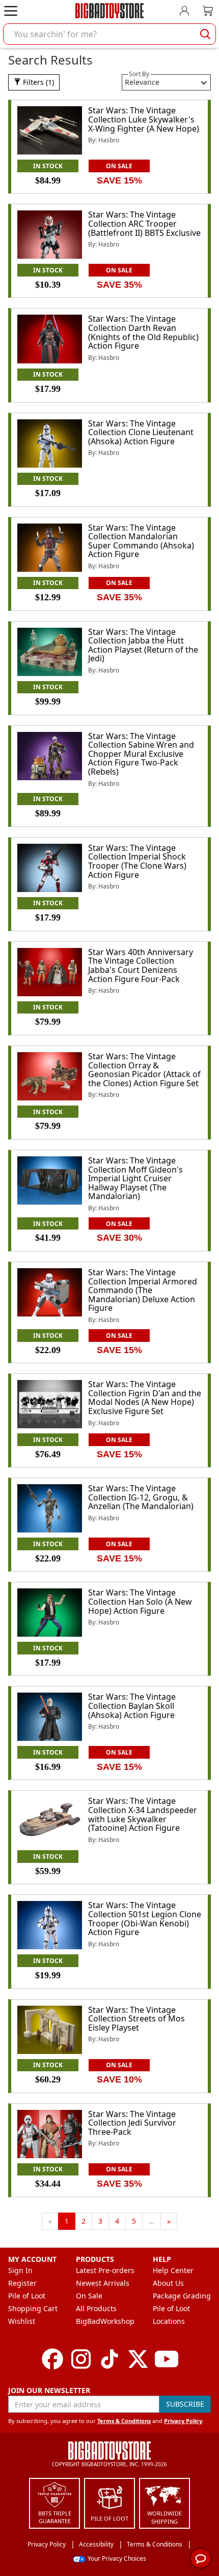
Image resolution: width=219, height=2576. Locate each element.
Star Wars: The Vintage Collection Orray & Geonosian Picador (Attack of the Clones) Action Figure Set (144, 1070)
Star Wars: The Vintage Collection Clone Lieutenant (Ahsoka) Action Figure (141, 432)
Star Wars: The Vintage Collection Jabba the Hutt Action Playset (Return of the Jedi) (143, 645)
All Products (96, 2308)
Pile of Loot (27, 2296)
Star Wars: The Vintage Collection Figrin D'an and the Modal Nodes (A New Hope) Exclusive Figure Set (145, 1398)
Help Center (173, 2270)
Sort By (139, 74)
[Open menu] (11, 11)
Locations (169, 2321)
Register (22, 2283)
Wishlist (22, 2321)
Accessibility (96, 2544)
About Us (168, 2283)
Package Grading (182, 2296)
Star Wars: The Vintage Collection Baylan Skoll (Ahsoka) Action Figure (132, 1706)
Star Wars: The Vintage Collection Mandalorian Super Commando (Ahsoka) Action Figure (141, 541)
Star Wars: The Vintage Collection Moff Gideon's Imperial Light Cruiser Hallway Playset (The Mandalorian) (135, 1178)
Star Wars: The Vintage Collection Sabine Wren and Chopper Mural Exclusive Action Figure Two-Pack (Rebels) (141, 754)
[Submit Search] (205, 34)
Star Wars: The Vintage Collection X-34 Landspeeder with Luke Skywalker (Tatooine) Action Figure (143, 1814)
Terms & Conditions (124, 2421)
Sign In (20, 2270)
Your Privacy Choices (117, 2558)
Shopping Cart (33, 2308)
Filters (37, 82)
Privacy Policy (183, 2421)
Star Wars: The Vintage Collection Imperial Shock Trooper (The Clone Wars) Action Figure (137, 861)
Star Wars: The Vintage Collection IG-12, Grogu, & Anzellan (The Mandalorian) (141, 1497)
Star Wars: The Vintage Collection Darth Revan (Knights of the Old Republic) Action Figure (143, 332)
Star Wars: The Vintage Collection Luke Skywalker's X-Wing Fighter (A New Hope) (144, 119)
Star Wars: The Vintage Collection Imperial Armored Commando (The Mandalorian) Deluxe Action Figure (143, 1290)
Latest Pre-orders (105, 2270)
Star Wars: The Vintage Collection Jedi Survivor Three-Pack (132, 2123)
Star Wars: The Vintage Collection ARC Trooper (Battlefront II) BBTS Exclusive (144, 223)
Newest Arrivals (103, 2283)
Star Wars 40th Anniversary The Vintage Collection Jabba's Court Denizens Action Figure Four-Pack (141, 965)
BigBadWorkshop (105, 2321)
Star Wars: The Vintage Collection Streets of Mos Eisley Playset (136, 2019)
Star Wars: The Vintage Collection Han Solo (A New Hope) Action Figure (140, 1601)
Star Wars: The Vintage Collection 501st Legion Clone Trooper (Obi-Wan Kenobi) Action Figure (145, 1919)
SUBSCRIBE (185, 2404)
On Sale (89, 2296)
